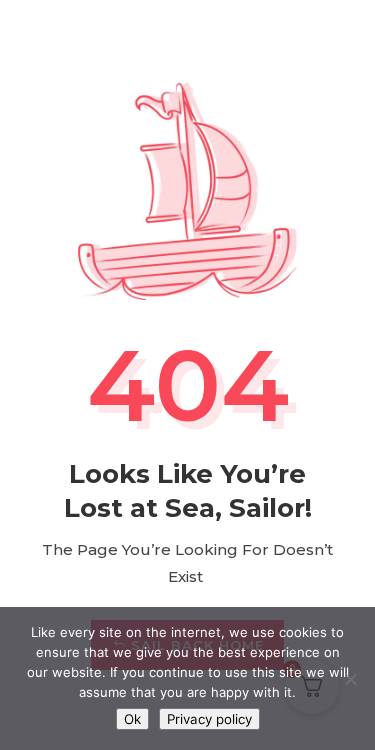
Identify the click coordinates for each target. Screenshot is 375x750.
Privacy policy (209, 719)
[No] (350, 679)
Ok (132, 719)
